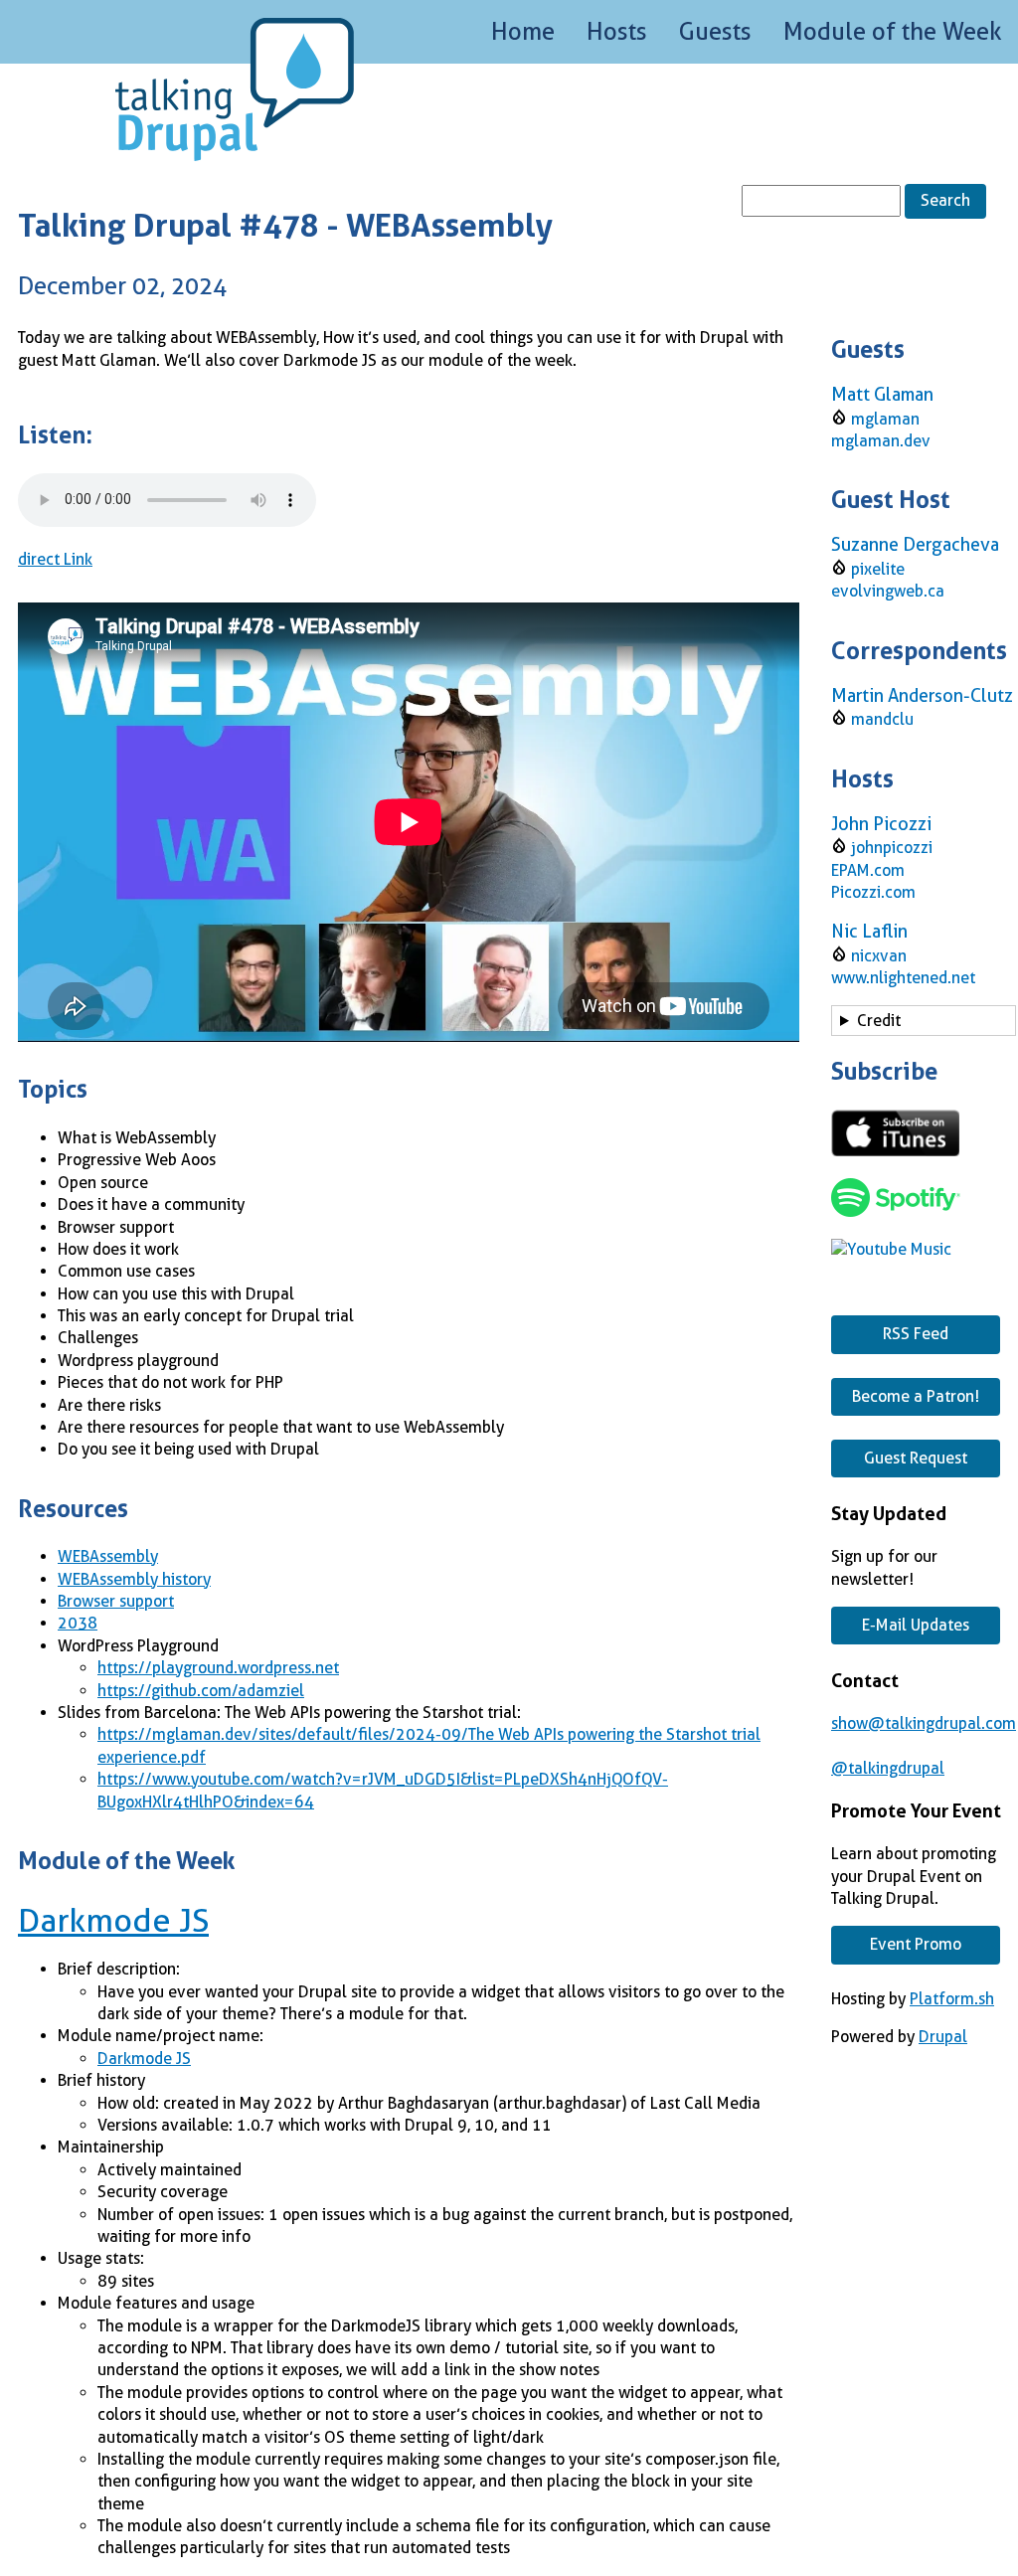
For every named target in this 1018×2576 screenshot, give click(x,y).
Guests (715, 32)
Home (523, 32)
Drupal (943, 2037)
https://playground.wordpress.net (218, 1668)
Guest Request (916, 1458)
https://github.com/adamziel (201, 1691)
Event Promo (916, 1944)
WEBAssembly (108, 1556)
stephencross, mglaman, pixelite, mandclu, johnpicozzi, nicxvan (919, 1024)
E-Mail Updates (916, 1625)
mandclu (882, 719)
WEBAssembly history (134, 1579)
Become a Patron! (916, 1396)
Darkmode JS (113, 1921)
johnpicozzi (892, 848)
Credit (879, 1021)
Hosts (617, 32)
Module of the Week (893, 32)
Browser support (116, 1601)
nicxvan (879, 956)
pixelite (878, 569)
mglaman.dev (881, 441)
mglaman (885, 419)
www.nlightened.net (903, 978)
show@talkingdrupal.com (924, 1723)
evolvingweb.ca (888, 591)
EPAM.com (868, 870)
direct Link (55, 559)
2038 (78, 1623)
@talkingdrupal (888, 1768)
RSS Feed (916, 1334)
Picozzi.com (873, 892)
